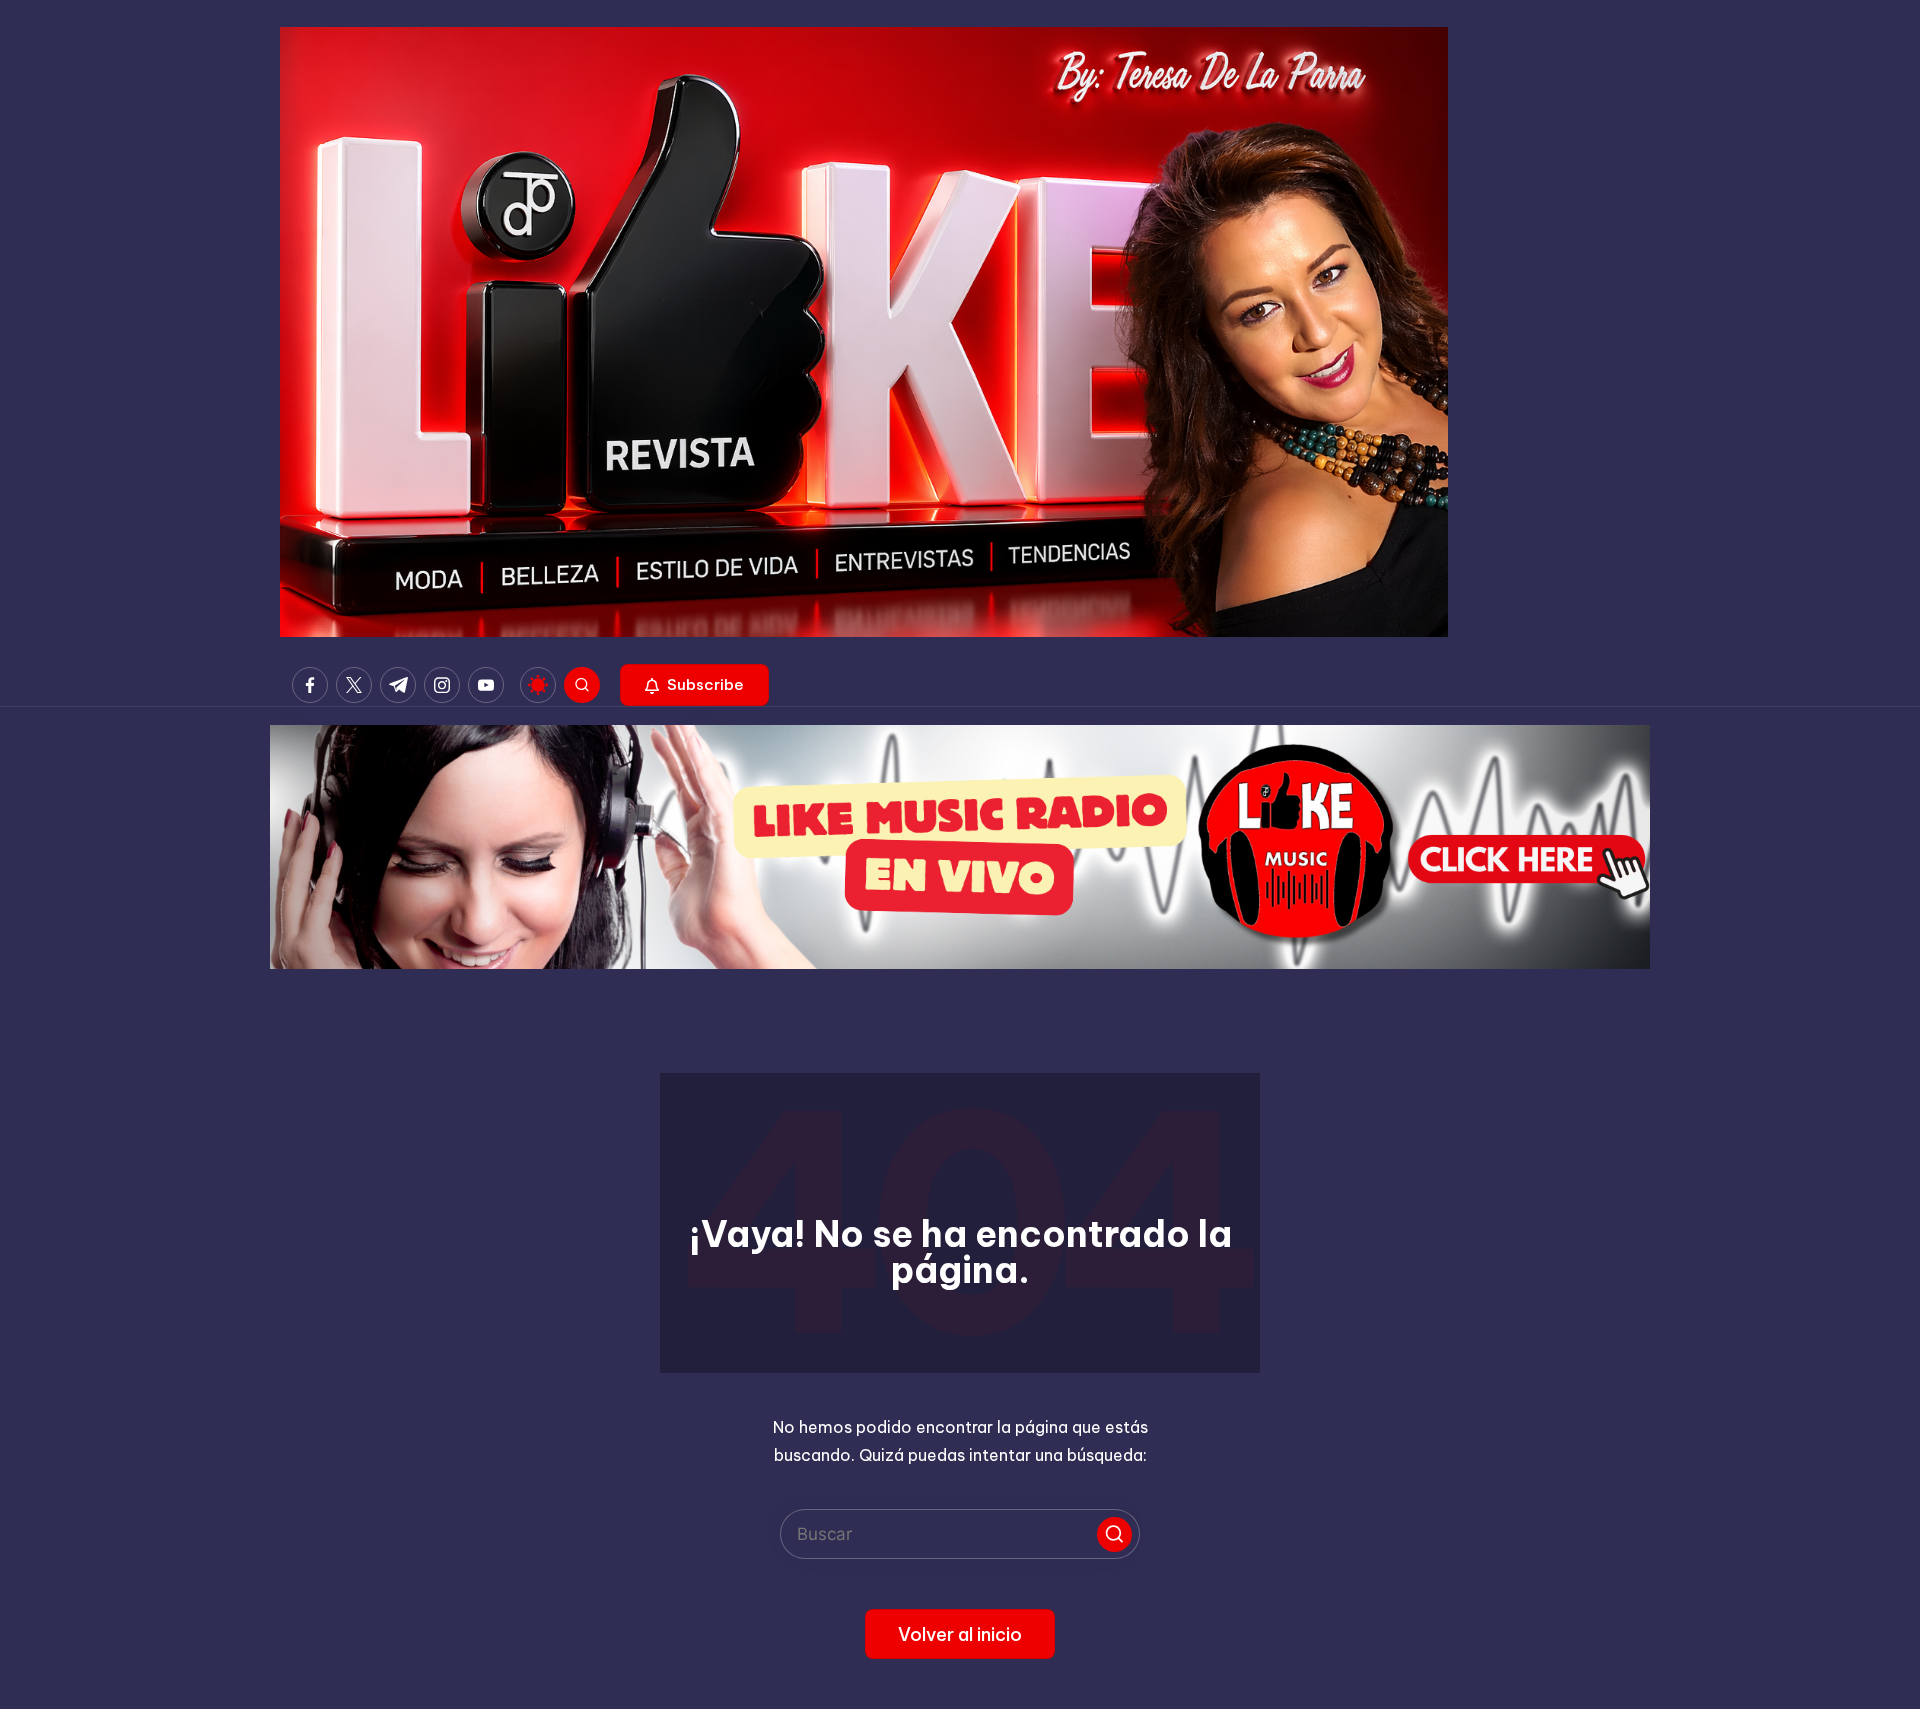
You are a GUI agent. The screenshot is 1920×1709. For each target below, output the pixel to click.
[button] (694, 685)
